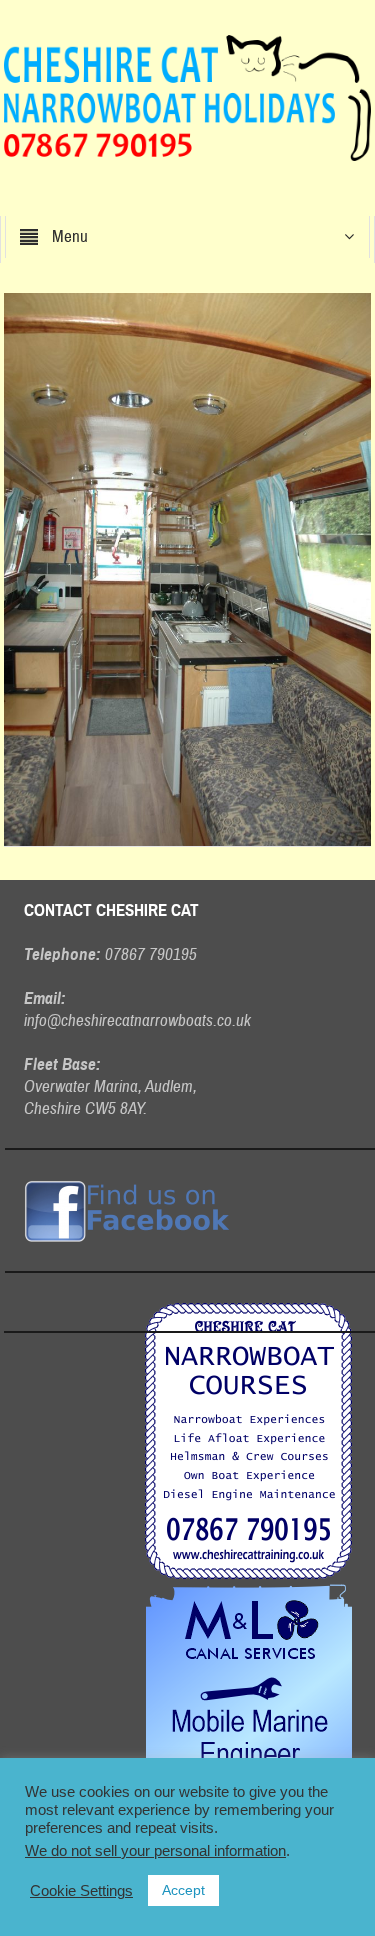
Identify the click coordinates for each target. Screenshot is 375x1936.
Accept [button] (183, 1890)
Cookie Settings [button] (81, 1891)
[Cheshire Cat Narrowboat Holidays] (187, 97)
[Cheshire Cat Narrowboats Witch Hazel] (188, 568)
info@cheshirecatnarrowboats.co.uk (137, 1020)
